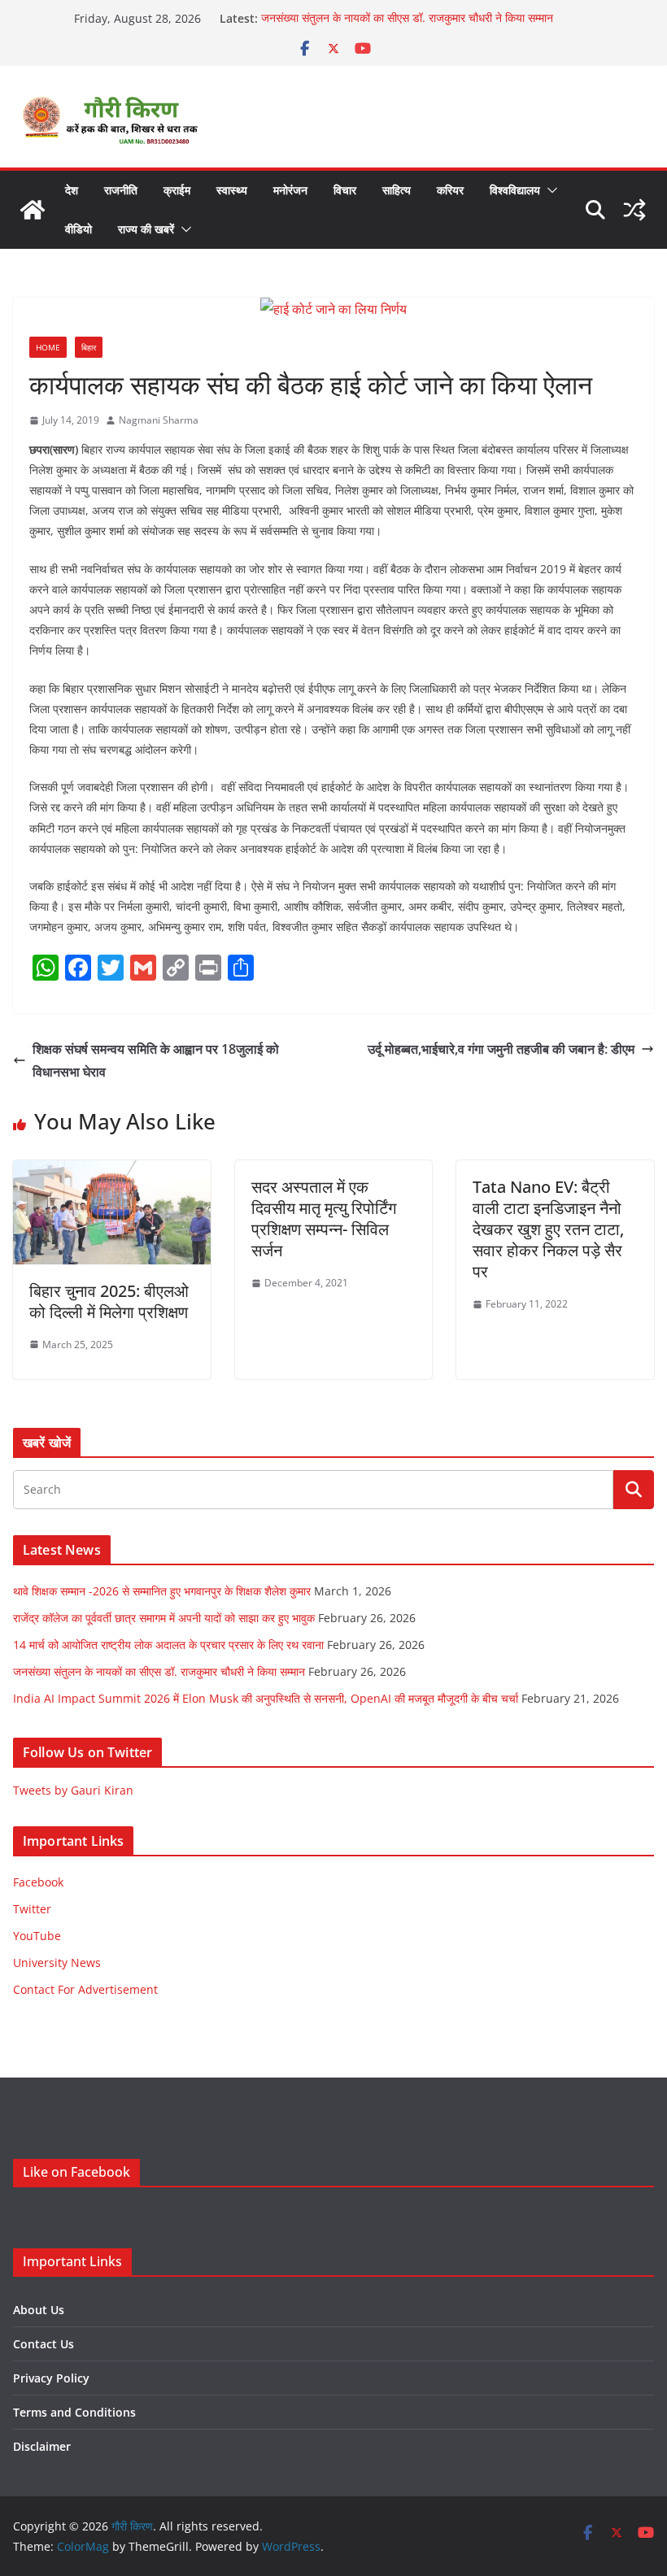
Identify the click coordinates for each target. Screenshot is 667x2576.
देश (72, 190)
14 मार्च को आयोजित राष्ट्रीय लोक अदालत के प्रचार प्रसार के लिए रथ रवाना (168, 1645)
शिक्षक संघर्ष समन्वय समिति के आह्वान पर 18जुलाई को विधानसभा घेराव (156, 1061)
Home (48, 347)
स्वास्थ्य (232, 190)
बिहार (89, 347)
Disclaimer (42, 2446)
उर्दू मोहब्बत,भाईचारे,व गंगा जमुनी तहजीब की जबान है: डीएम (501, 1049)
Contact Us (44, 2344)
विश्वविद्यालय (515, 190)
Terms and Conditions (74, 2412)
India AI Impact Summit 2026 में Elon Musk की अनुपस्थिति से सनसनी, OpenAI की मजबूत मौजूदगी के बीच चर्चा (266, 1698)
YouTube (37, 1936)
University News (57, 1962)
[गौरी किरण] (33, 210)
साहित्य (397, 190)
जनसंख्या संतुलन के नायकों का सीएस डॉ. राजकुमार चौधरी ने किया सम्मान (407, 18)
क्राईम (177, 190)
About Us (39, 2310)
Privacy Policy (51, 2378)
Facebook (38, 1882)
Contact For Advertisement (85, 1989)
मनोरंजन (290, 190)
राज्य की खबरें (146, 229)
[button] (549, 190)
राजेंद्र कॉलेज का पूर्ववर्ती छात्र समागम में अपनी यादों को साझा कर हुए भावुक (164, 1618)
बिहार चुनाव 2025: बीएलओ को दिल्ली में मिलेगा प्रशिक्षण (109, 1301)
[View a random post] (634, 210)
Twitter (32, 1909)
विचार (345, 190)
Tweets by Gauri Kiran (73, 1790)
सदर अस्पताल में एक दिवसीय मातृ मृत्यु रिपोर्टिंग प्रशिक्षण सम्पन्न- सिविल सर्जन (324, 1218)
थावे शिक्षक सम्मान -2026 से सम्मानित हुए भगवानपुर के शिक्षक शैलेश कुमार (162, 1591)
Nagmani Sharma (159, 420)
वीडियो (78, 229)
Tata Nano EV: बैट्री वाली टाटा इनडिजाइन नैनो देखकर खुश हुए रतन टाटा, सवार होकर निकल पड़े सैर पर (548, 1229)
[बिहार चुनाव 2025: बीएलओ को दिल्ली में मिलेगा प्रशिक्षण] (112, 1172)
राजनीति (121, 190)
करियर (450, 190)
